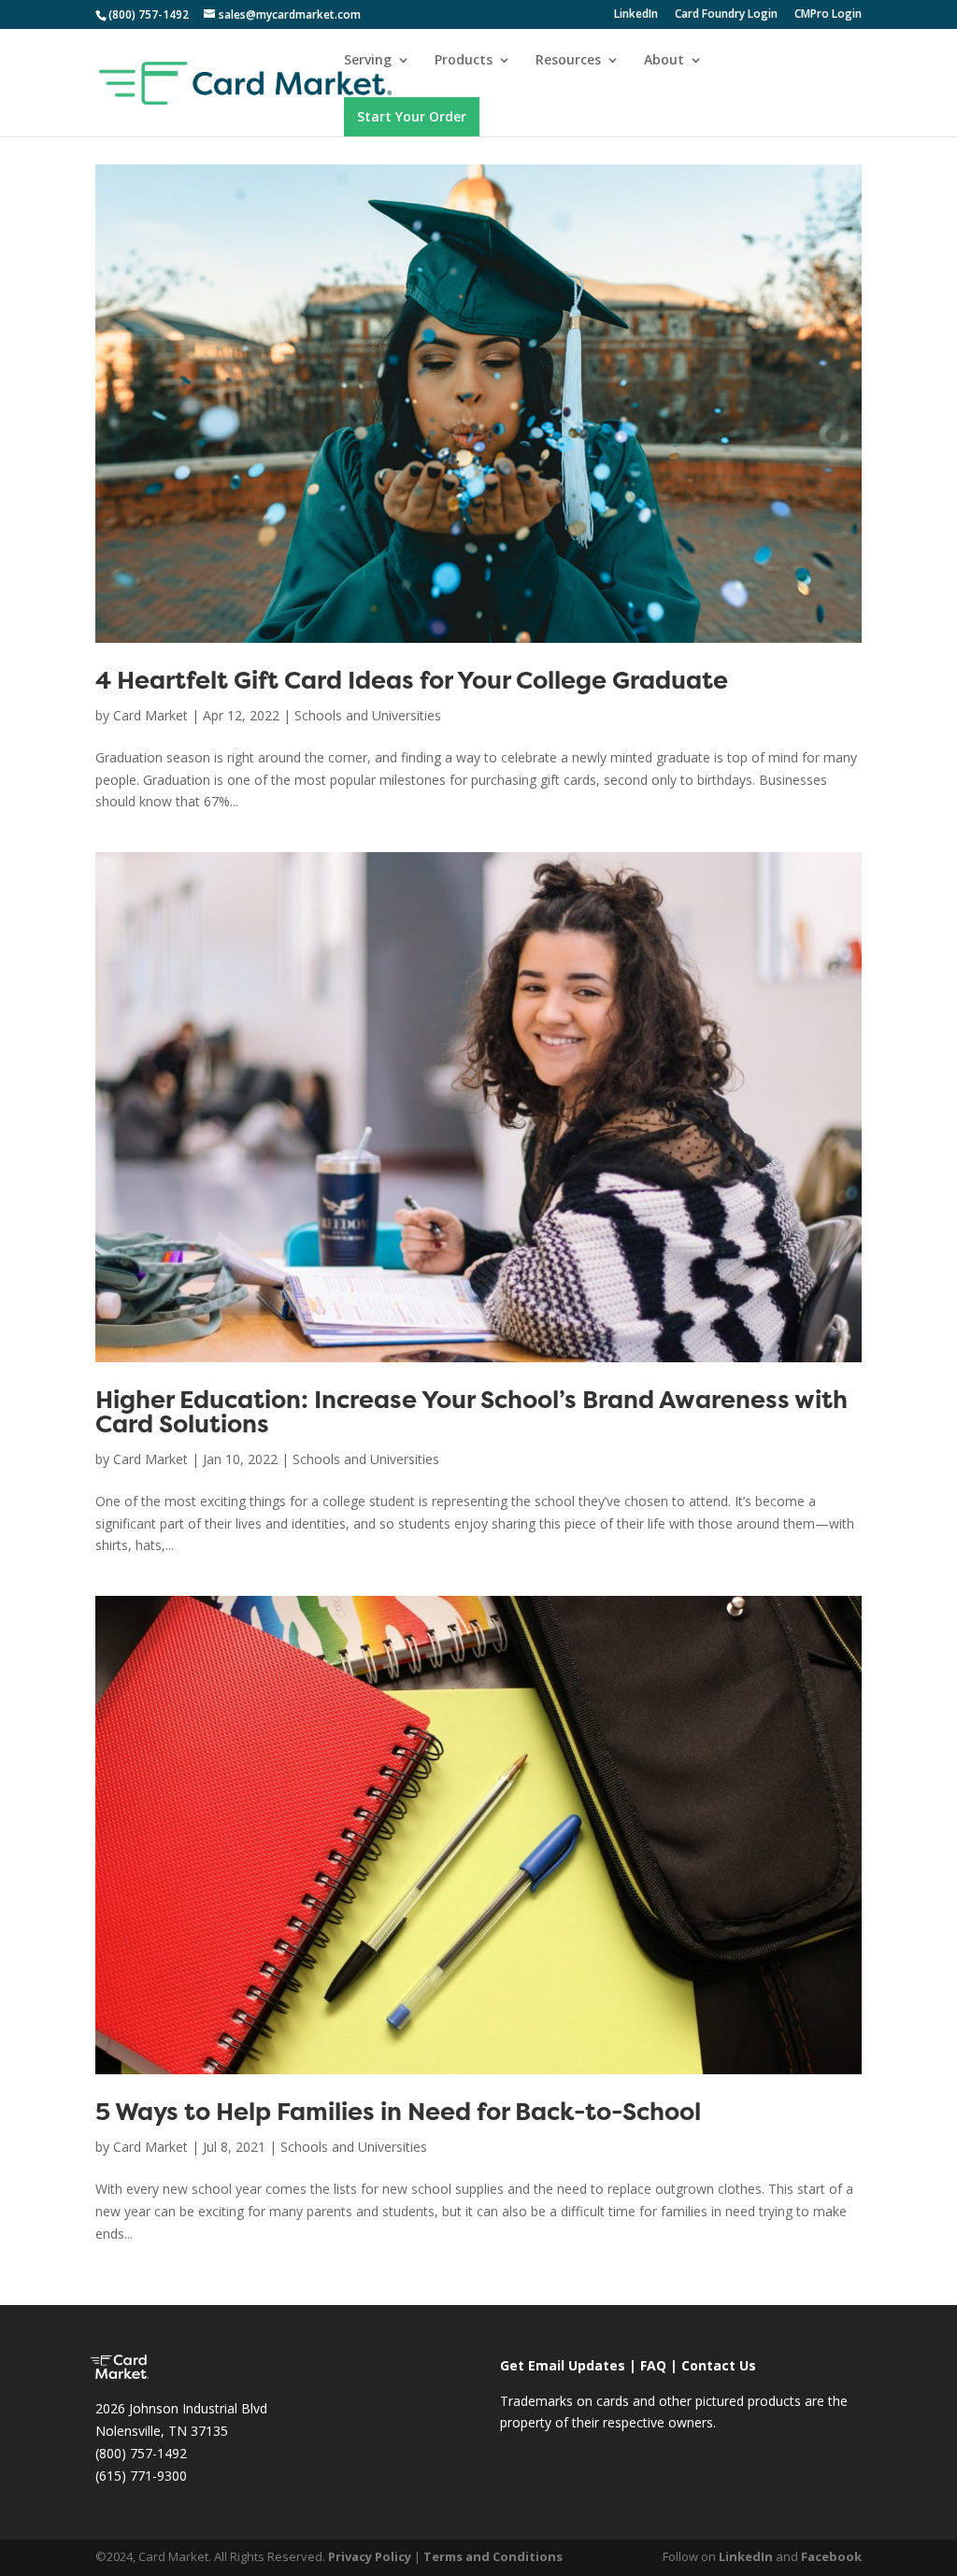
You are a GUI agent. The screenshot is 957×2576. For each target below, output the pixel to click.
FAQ (653, 2365)
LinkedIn (636, 15)
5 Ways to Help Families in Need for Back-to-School (398, 2114)
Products (464, 61)
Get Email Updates (563, 2365)
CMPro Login (828, 15)
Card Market (150, 715)
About (664, 61)
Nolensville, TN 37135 (162, 2431)
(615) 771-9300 (141, 2476)
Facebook (831, 2556)
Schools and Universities (368, 715)
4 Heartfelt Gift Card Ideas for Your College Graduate (412, 683)
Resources (568, 61)
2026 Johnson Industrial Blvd (181, 2408)
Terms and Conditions (493, 2556)
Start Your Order (412, 116)
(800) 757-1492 (141, 2453)
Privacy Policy (370, 2556)
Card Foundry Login (726, 15)
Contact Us (719, 2365)
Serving (368, 61)
